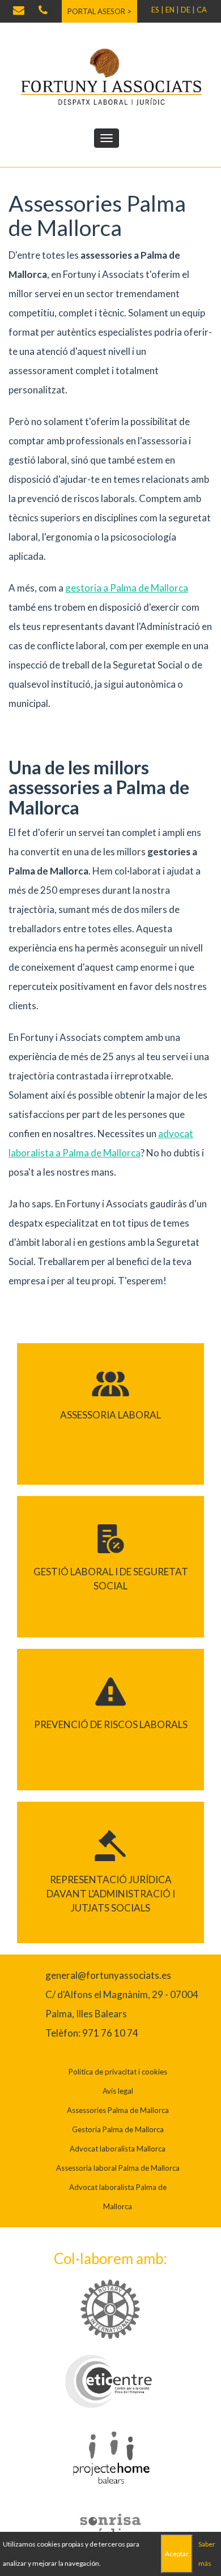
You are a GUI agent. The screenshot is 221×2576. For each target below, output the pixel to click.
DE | (188, 10)
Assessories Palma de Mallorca (118, 2110)
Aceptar (177, 2554)
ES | (158, 10)
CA (202, 10)
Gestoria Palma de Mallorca (118, 2129)
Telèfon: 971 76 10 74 (92, 2033)
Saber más (207, 2554)
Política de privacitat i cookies (118, 2072)
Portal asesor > (99, 11)
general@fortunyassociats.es (108, 1975)
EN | (172, 10)
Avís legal (118, 2091)
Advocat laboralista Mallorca (118, 2149)
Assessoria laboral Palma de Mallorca (118, 2168)
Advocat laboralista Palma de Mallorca (118, 2197)
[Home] (110, 76)
